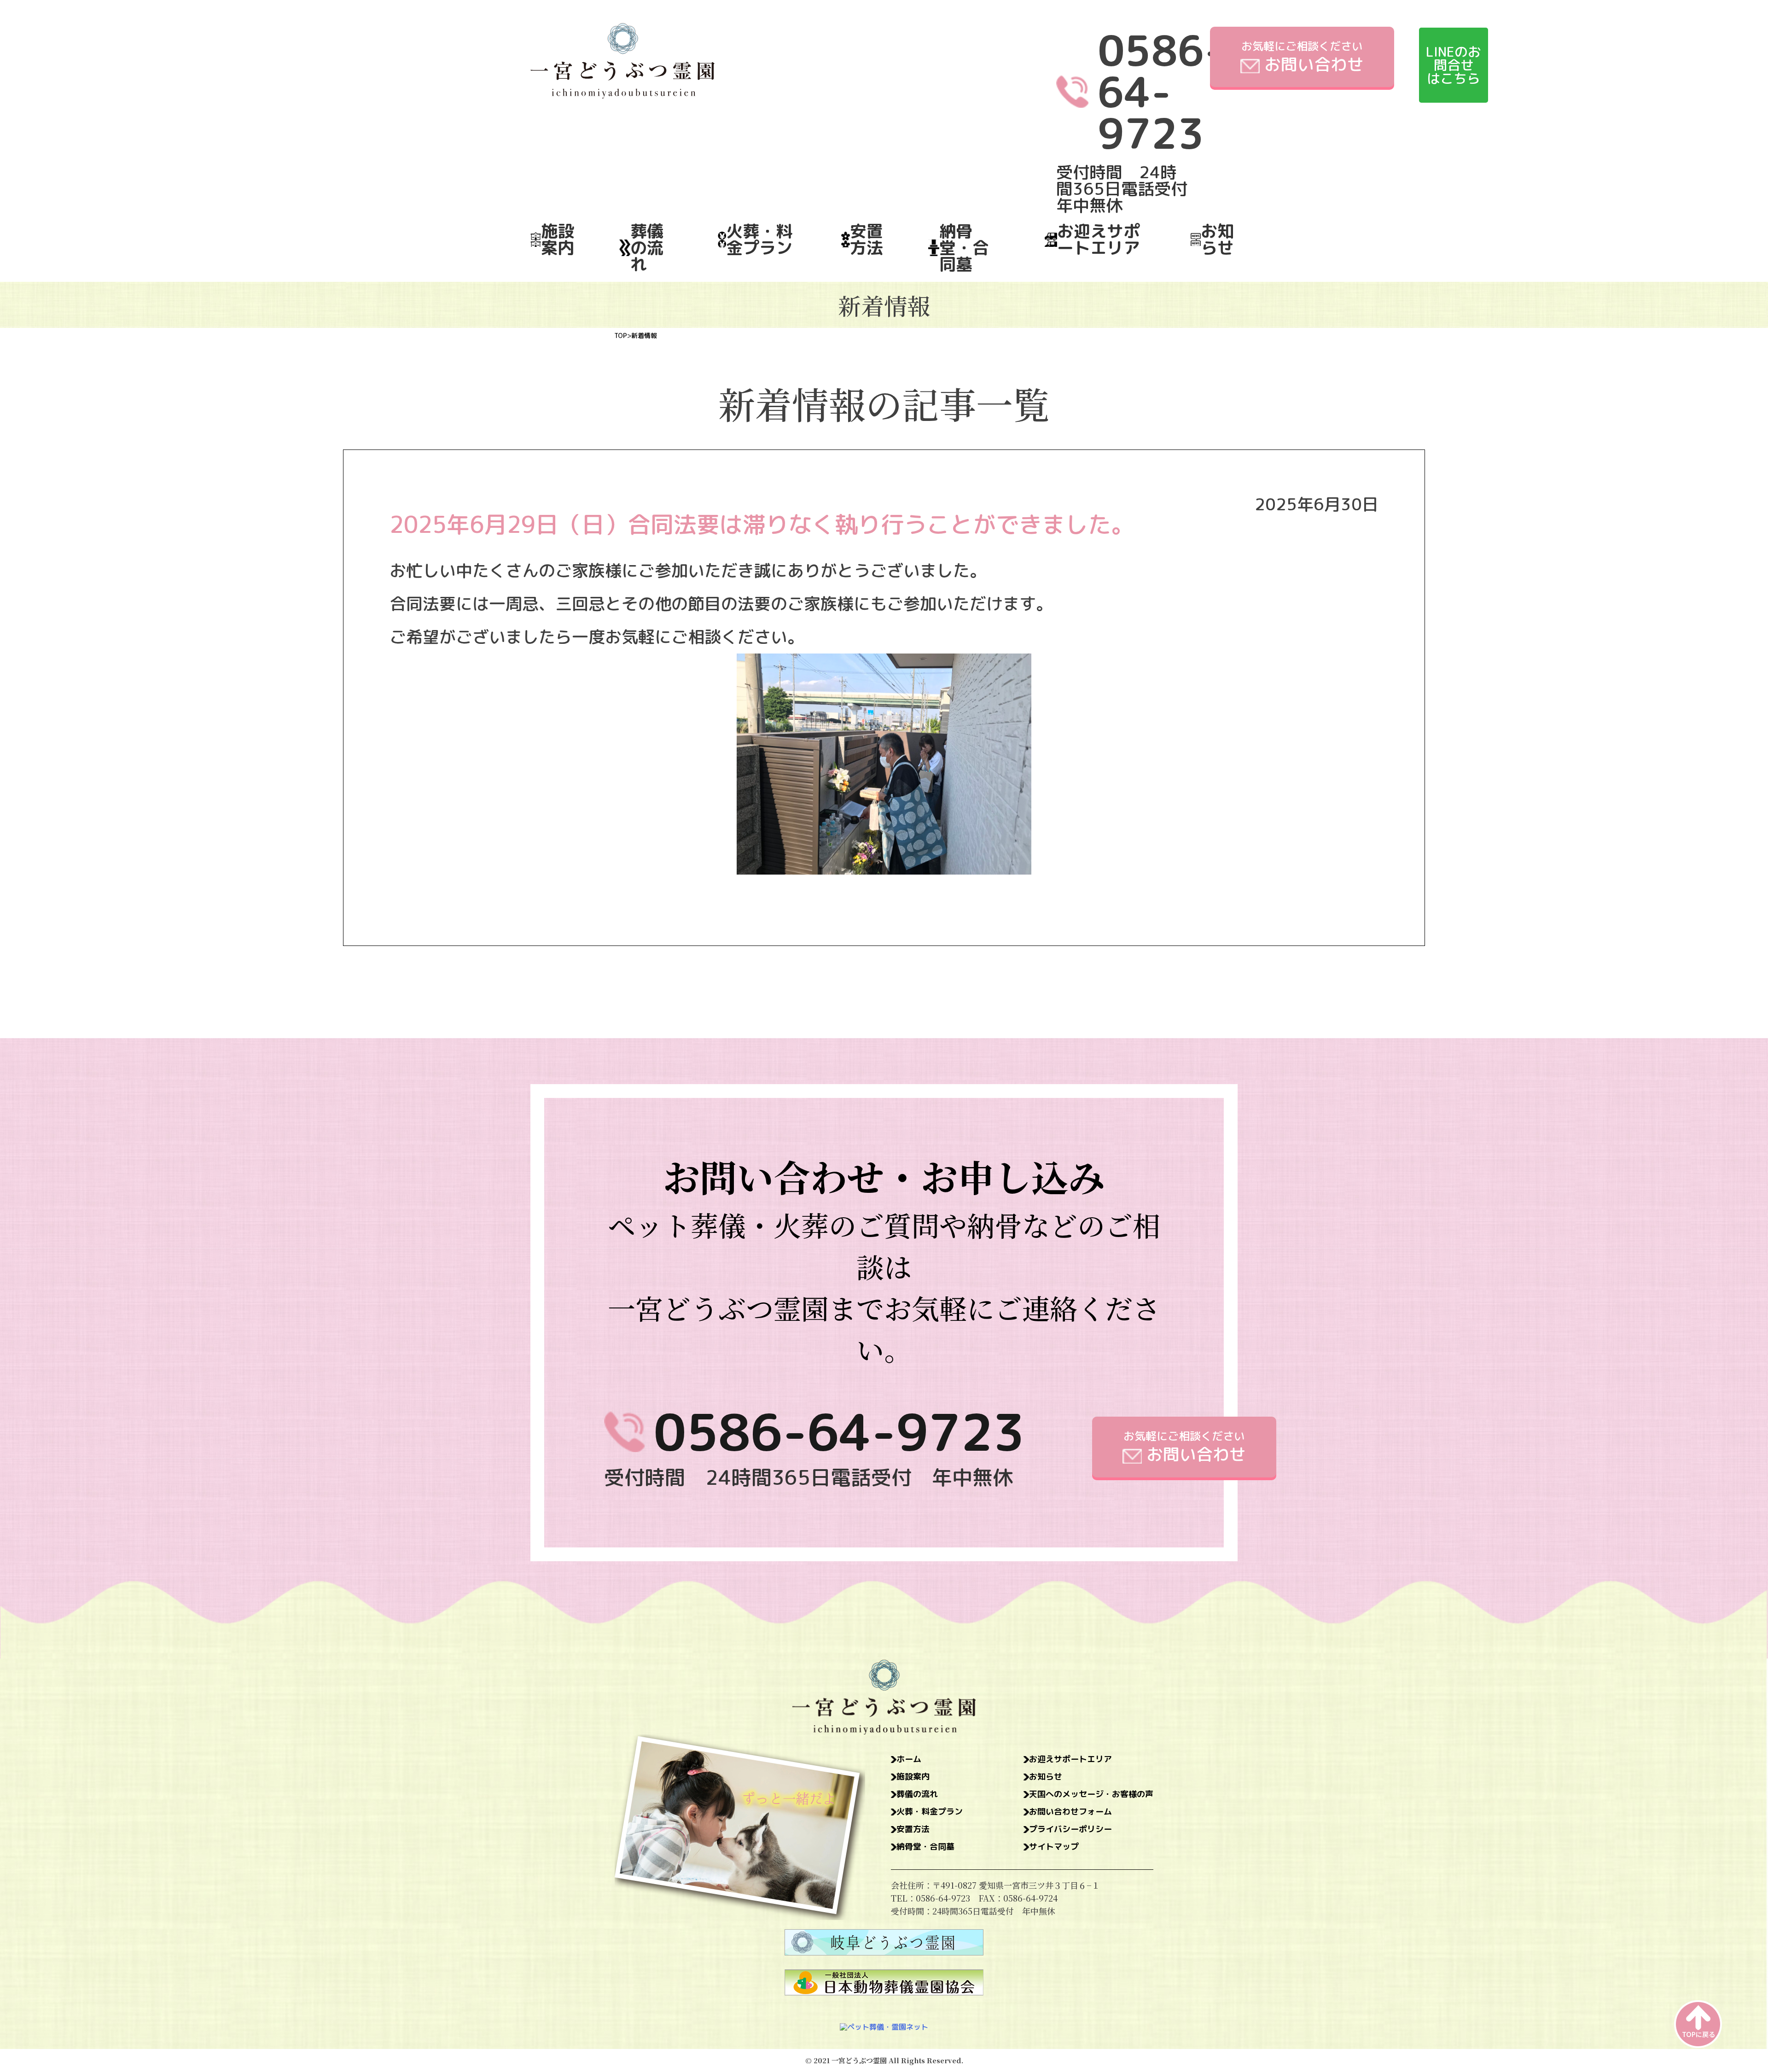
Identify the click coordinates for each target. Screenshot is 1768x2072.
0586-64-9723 (839, 1432)
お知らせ (1217, 239)
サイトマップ (1054, 1847)
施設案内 (558, 239)
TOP (621, 336)
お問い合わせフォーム (1070, 1812)
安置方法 (867, 239)
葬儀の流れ (647, 248)
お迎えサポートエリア (1099, 239)
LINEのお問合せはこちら (1454, 65)
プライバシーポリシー (1070, 1829)
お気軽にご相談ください (1303, 57)
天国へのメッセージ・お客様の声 (1091, 1794)
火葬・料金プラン (759, 239)
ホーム (909, 1759)
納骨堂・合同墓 (964, 248)
